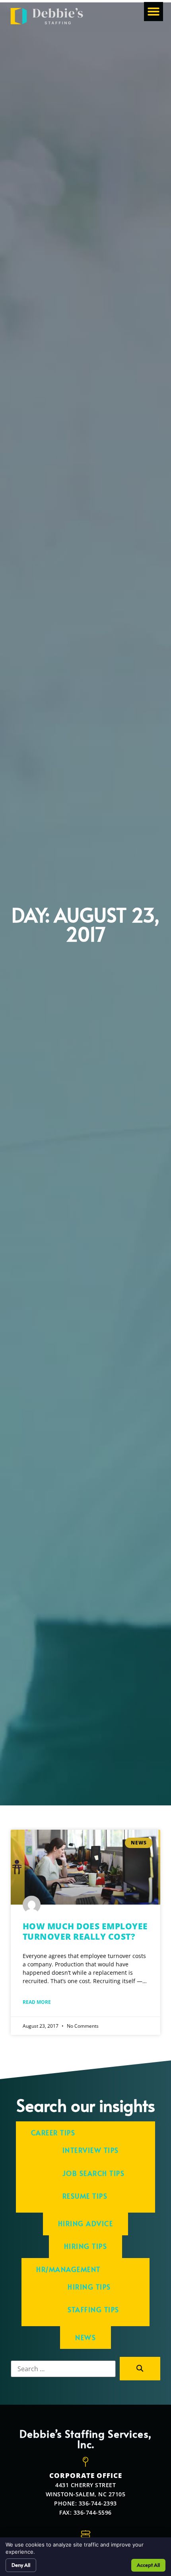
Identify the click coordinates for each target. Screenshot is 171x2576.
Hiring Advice (86, 2224)
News (85, 2338)
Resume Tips (85, 2196)
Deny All (21, 2565)
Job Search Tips (94, 2173)
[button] (154, 12)
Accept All (148, 2565)
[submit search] (140, 2369)
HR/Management (68, 2269)
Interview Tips (91, 2150)
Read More (37, 2002)
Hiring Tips (86, 2246)
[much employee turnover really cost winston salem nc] (85, 1867)
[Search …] (63, 2369)
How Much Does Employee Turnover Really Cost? (85, 1931)
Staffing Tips (93, 2310)
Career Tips (53, 2133)
